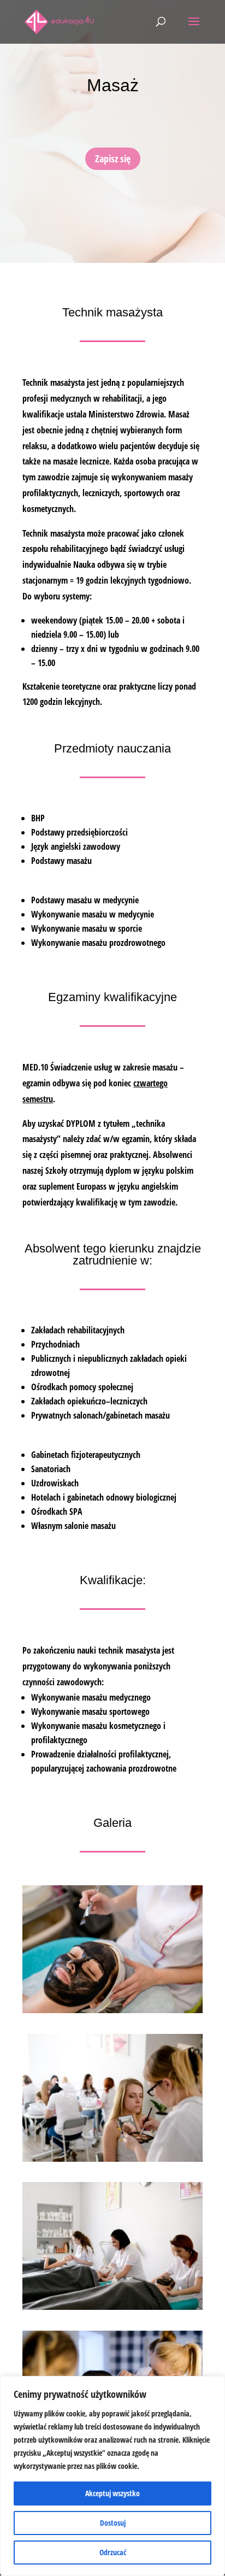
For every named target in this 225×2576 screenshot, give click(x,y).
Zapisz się (113, 158)
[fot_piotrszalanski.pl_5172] (112, 2010)
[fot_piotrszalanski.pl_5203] (112, 2307)
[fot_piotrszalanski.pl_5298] (112, 2159)
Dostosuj (113, 2523)
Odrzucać (113, 2552)
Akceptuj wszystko (112, 2493)
